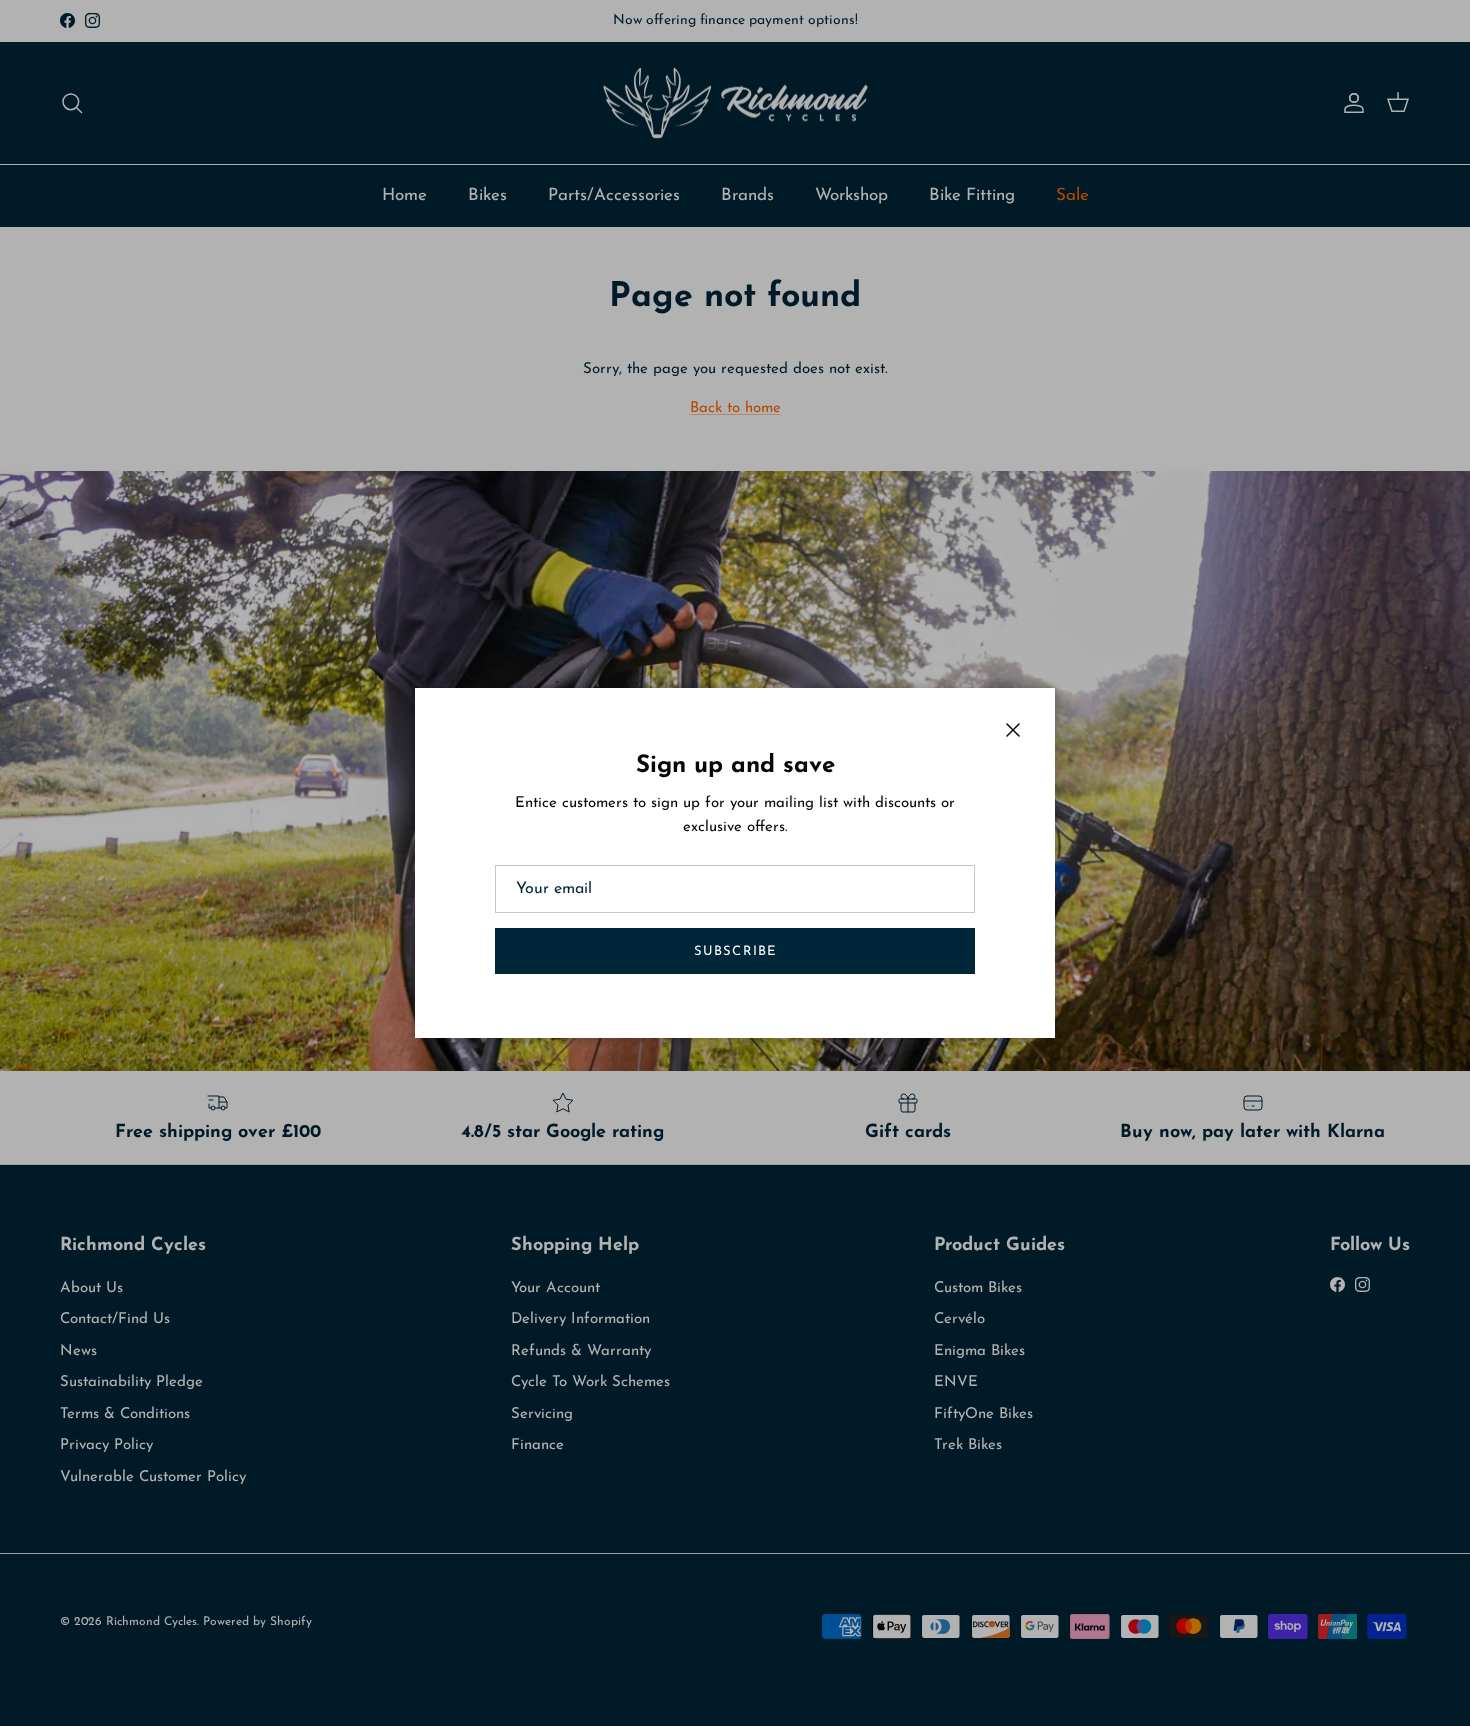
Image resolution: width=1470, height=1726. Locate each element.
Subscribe (734, 951)
